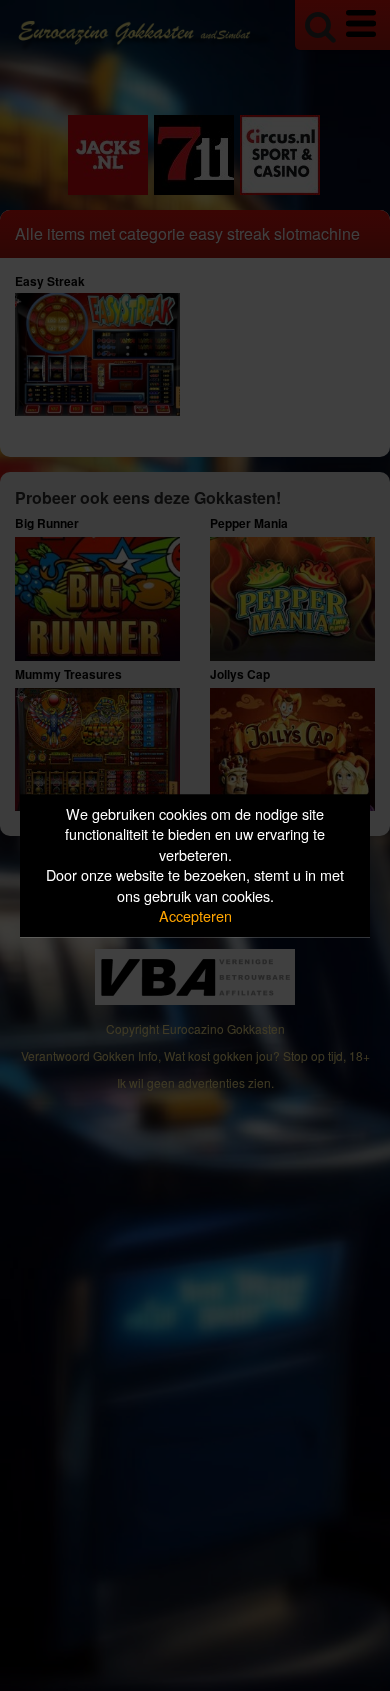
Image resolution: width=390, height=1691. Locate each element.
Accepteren (195, 916)
